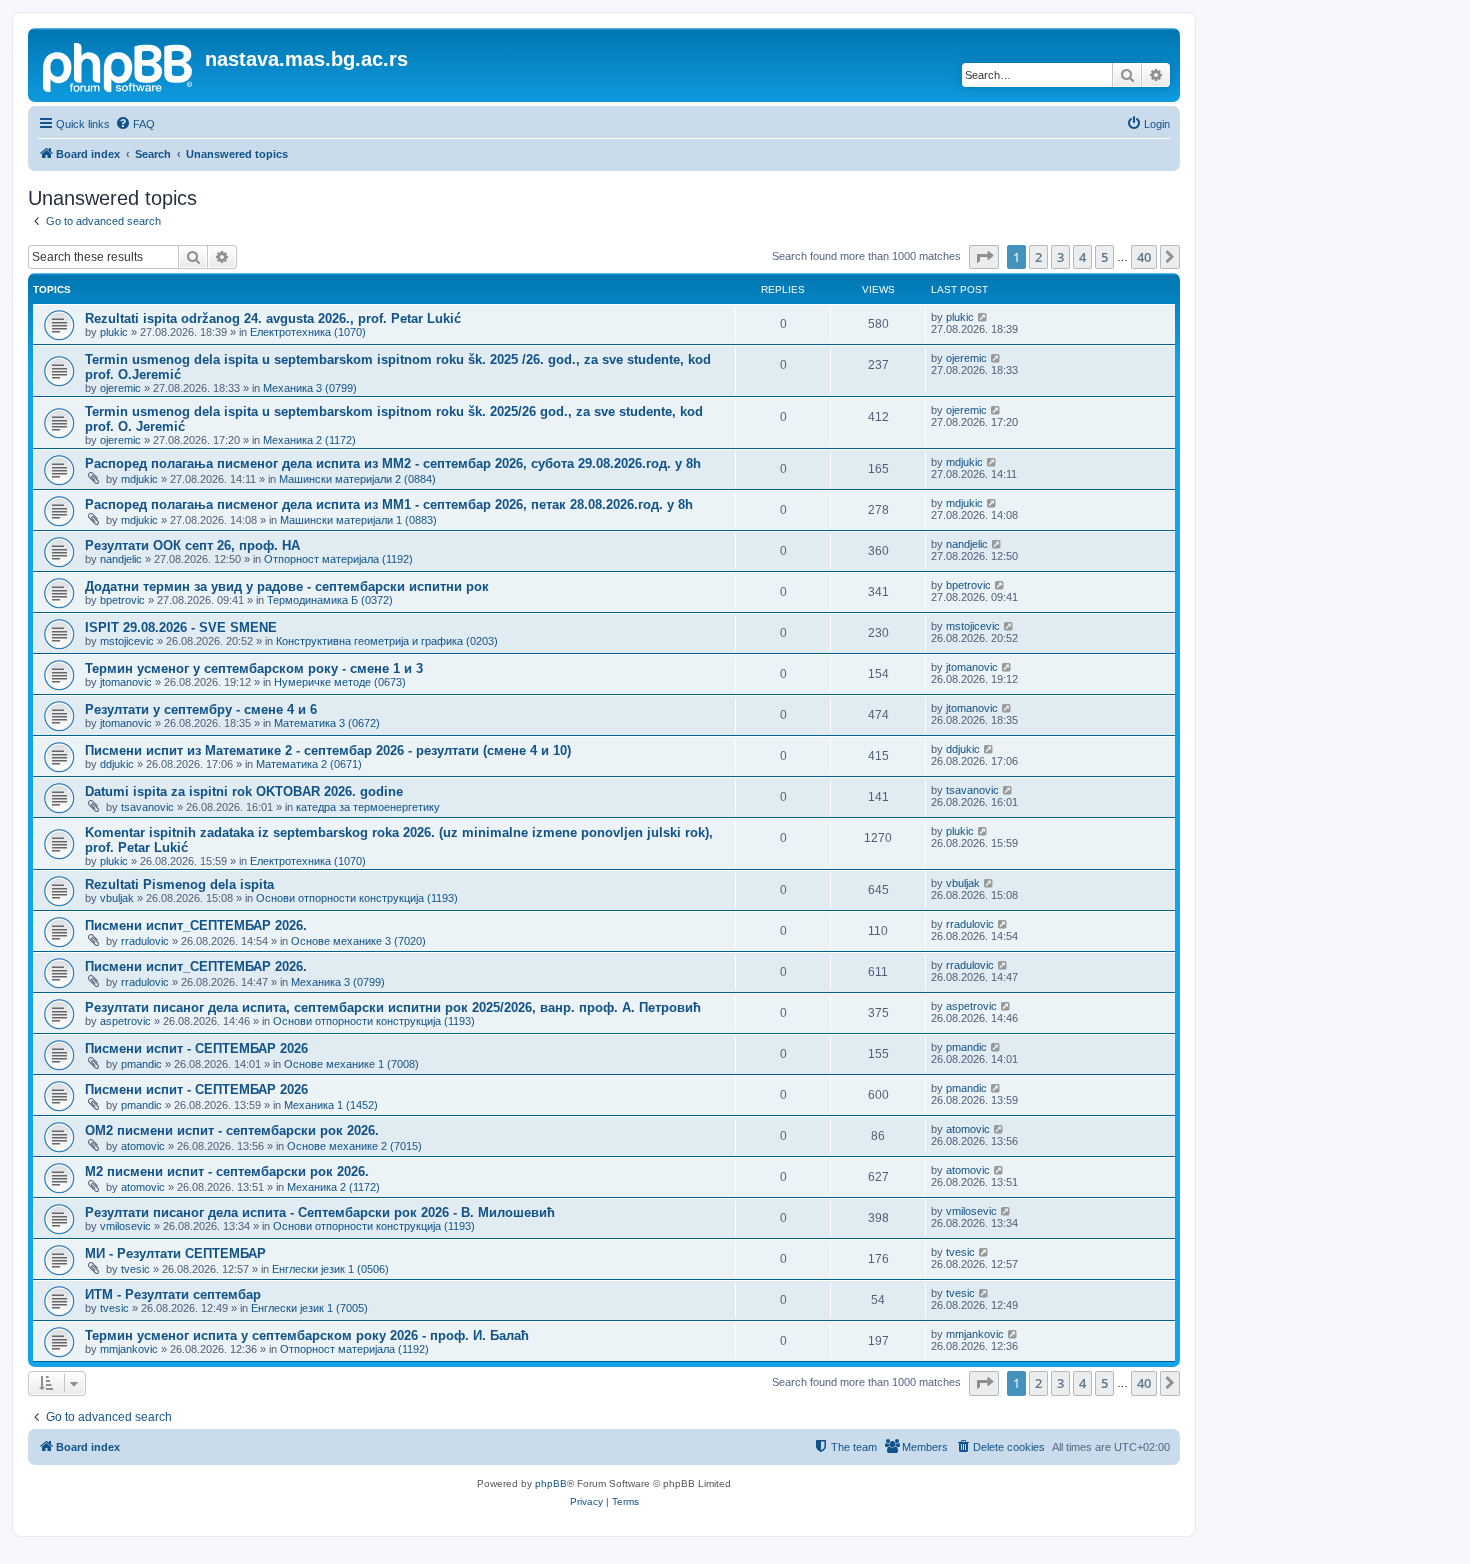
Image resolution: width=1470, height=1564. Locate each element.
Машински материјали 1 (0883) (358, 520)
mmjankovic (129, 1349)
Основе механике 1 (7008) (351, 1064)
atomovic (143, 1146)
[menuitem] (135, 124)
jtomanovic (126, 682)
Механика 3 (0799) (310, 388)
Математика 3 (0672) (327, 723)
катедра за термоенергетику (368, 807)
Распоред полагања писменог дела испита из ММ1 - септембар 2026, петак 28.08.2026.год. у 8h (389, 504)
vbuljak (117, 898)
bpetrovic (122, 600)
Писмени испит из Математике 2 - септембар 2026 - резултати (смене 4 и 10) (328, 750)
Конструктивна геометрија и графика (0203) (387, 641)
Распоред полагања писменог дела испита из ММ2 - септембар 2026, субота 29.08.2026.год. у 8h (393, 463)
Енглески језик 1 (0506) (330, 1269)
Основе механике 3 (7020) (358, 941)
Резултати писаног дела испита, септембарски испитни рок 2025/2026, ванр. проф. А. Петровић (393, 1007)
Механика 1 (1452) (331, 1105)
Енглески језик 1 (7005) (309, 1308)
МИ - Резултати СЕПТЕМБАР (175, 1253)
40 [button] (1144, 257)
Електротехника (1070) (308, 332)
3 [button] (1060, 257)
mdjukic (139, 479)
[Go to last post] (983, 317)
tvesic (135, 1269)
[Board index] (119, 65)
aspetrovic (125, 1021)
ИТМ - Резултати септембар (173, 1294)
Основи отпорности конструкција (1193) (357, 898)
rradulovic (145, 941)
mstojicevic (127, 641)
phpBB (551, 1483)
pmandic (141, 1064)
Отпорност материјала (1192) (338, 559)
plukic (114, 332)
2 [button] (1038, 257)
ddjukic (117, 764)
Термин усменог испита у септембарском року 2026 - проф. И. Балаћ (307, 1335)
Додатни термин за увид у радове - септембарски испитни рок (287, 586)
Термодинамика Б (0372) (330, 600)
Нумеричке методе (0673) (340, 682)
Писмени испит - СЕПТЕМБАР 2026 (196, 1048)
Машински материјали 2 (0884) (357, 479)
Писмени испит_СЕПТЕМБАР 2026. (196, 925)
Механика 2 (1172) (309, 440)
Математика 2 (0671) (309, 764)
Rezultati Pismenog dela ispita (179, 884)
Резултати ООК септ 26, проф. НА (192, 545)
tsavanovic (147, 807)
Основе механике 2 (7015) (354, 1146)
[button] (984, 257)
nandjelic (121, 559)
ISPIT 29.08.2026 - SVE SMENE (181, 627)
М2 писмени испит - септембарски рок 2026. (227, 1171)
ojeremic (120, 388)
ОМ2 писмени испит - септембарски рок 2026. (232, 1130)
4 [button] (1082, 257)
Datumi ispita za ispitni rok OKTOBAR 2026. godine (244, 791)
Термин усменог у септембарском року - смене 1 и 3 (254, 668)
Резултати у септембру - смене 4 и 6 (201, 709)
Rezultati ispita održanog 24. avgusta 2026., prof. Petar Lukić (273, 318)
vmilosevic (125, 1226)
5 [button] (1104, 257)
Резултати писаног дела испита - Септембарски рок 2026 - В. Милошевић (320, 1212)
